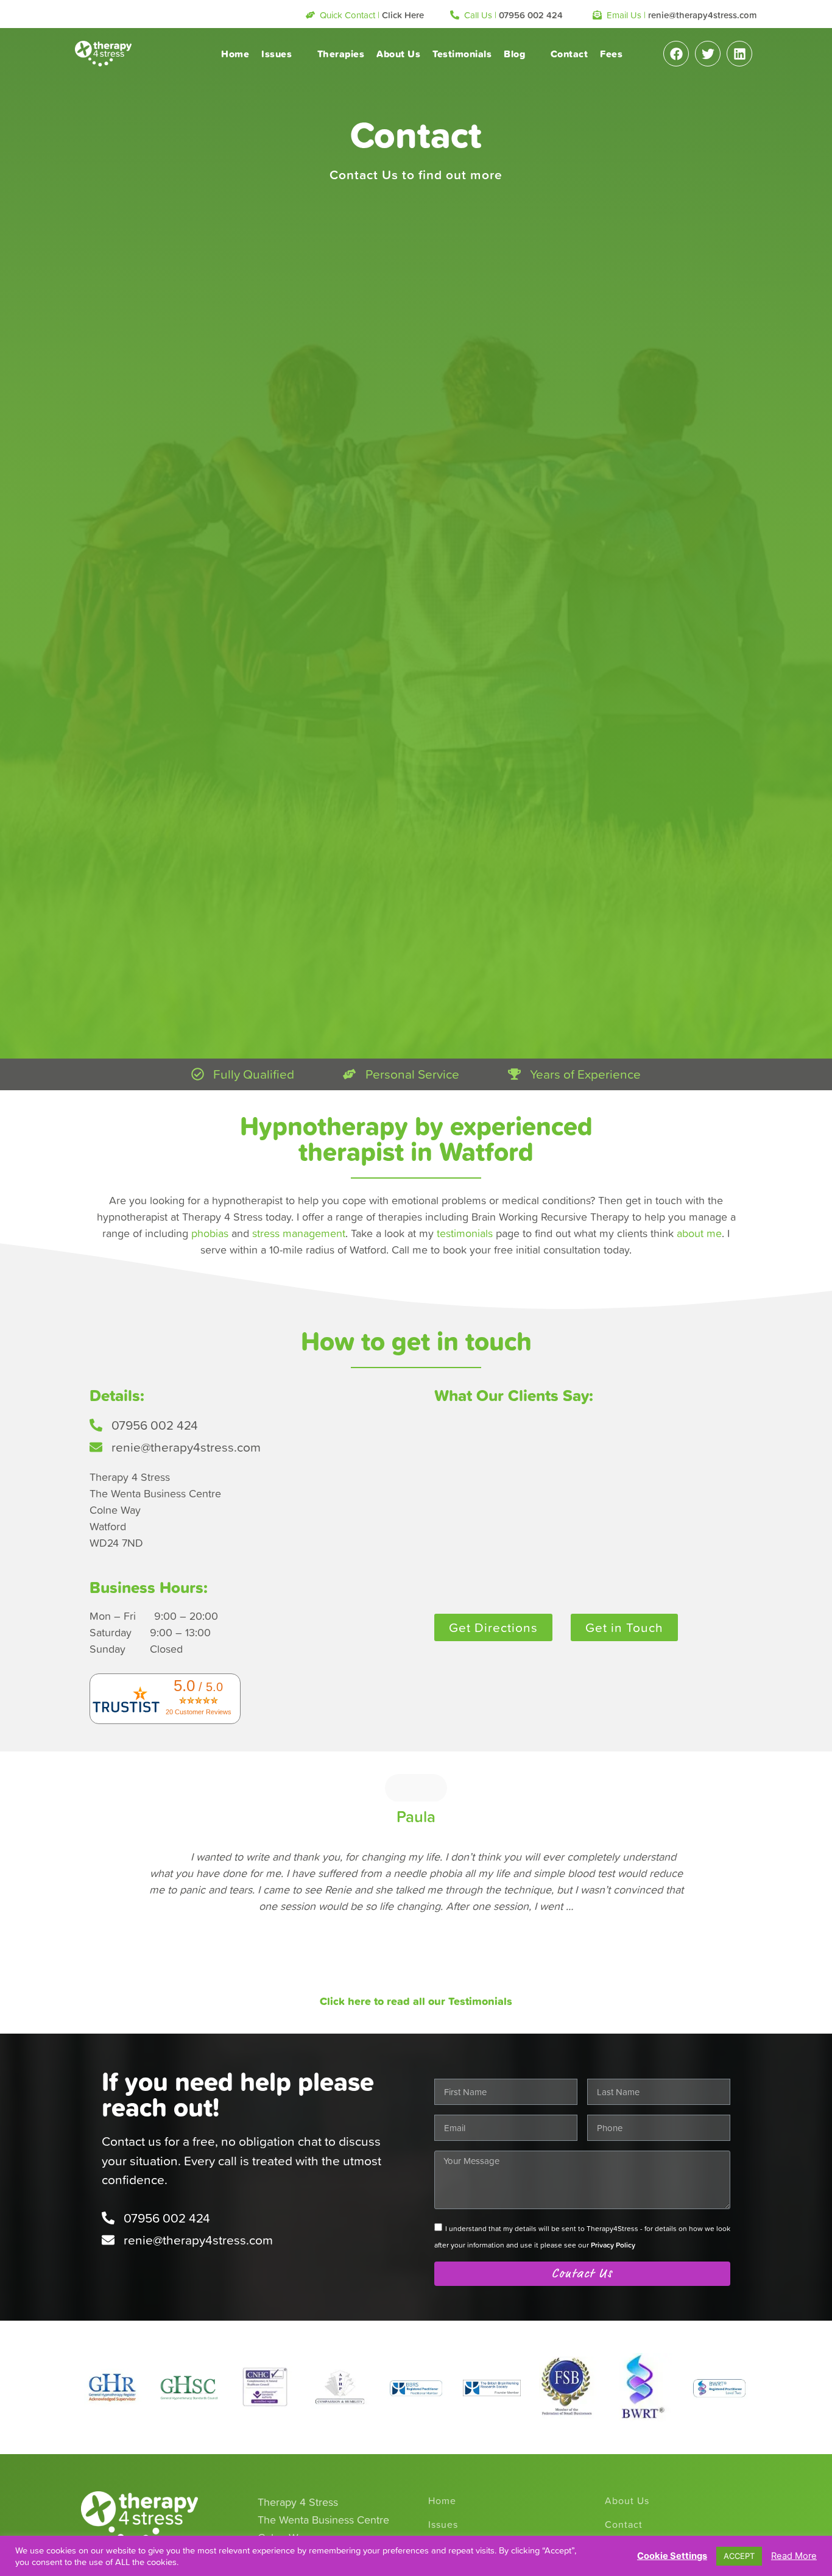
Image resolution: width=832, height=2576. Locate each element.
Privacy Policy (613, 2245)
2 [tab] (398, 1978)
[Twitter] (708, 54)
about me (699, 1233)
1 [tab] (386, 1978)
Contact (569, 54)
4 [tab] (422, 1978)
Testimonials (462, 54)
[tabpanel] (416, 1854)
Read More (794, 2556)
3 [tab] (410, 1978)
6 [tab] (446, 1978)
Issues (277, 54)
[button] (365, 16)
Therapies (341, 54)
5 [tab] (434, 1978)
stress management (299, 1233)
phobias (210, 1233)
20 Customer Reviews (199, 1712)
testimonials (465, 1233)
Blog (514, 54)
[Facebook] (676, 54)
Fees (611, 54)
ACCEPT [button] (739, 2556)
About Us (398, 54)
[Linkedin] (739, 54)
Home (235, 54)
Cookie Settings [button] (672, 2556)
